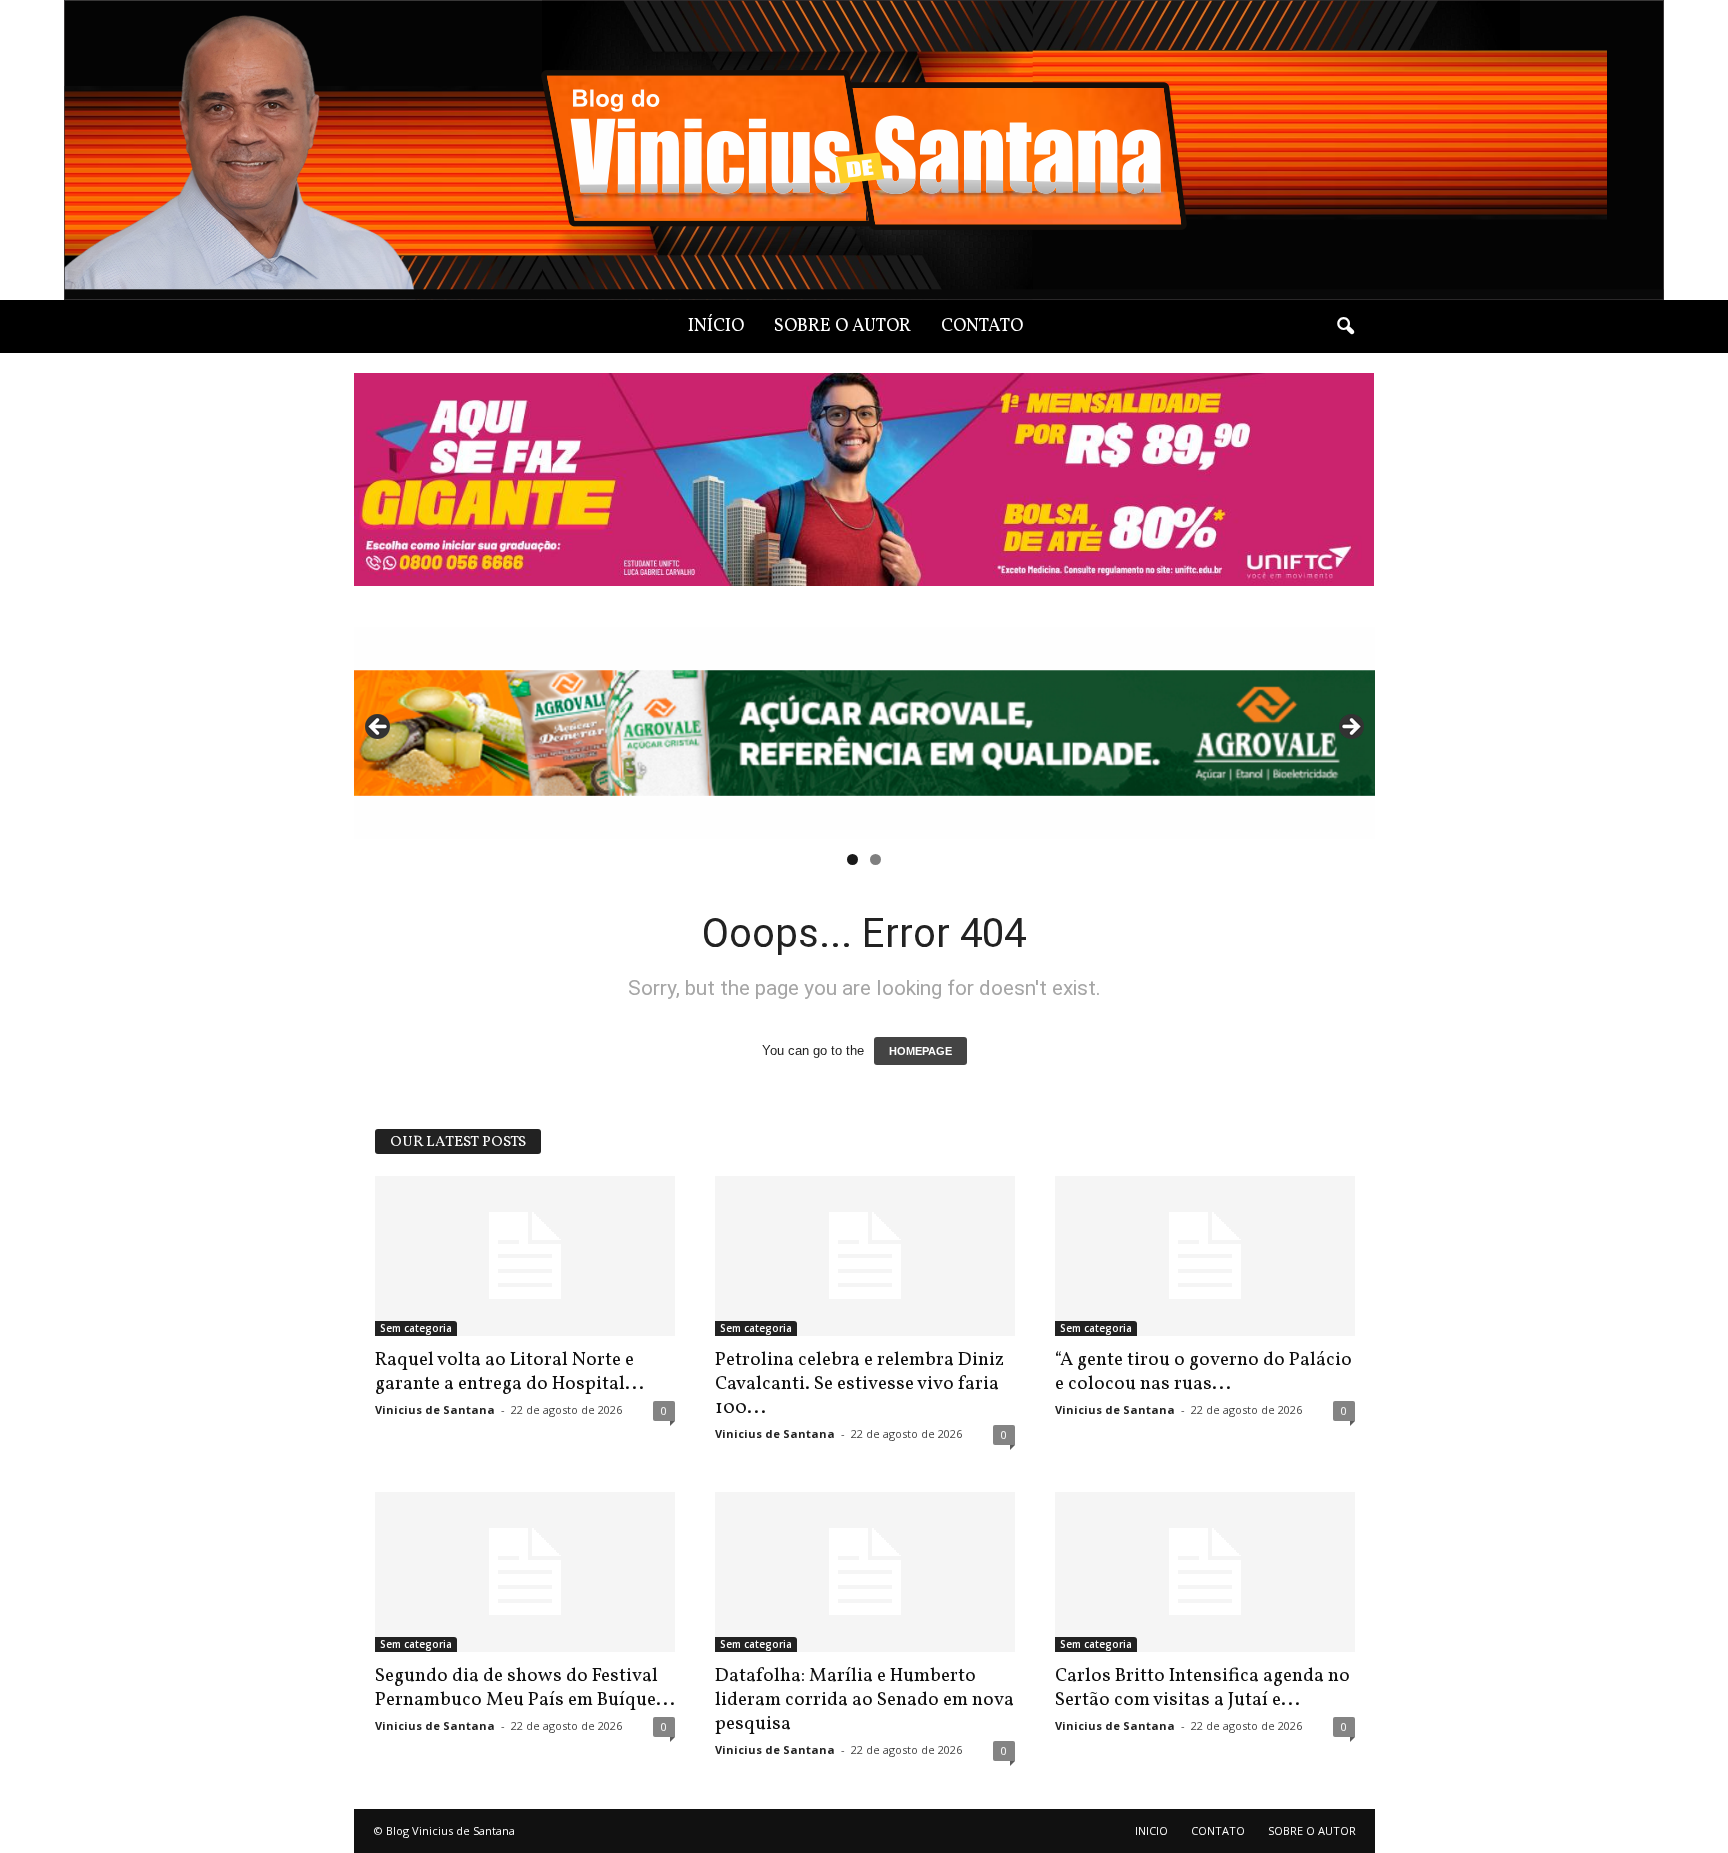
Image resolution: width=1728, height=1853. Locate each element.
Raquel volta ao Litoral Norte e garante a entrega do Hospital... (509, 1372)
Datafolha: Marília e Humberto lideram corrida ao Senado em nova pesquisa (864, 1700)
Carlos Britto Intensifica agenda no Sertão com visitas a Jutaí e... (1202, 1688)
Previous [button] (379, 728)
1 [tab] (852, 859)
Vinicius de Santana (435, 1409)
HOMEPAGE (920, 1051)
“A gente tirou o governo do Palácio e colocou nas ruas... (1203, 1372)
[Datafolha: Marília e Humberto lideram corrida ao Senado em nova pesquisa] (865, 1572)
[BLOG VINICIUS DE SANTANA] (864, 150)
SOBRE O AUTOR (842, 326)
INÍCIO (716, 326)
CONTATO (982, 326)
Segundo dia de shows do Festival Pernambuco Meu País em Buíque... (525, 1688)
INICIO (1151, 1830)
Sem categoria (416, 1328)
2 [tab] (875, 859)
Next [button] (1350, 728)
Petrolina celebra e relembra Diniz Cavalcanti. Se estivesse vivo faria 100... (859, 1384)
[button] (1345, 327)
